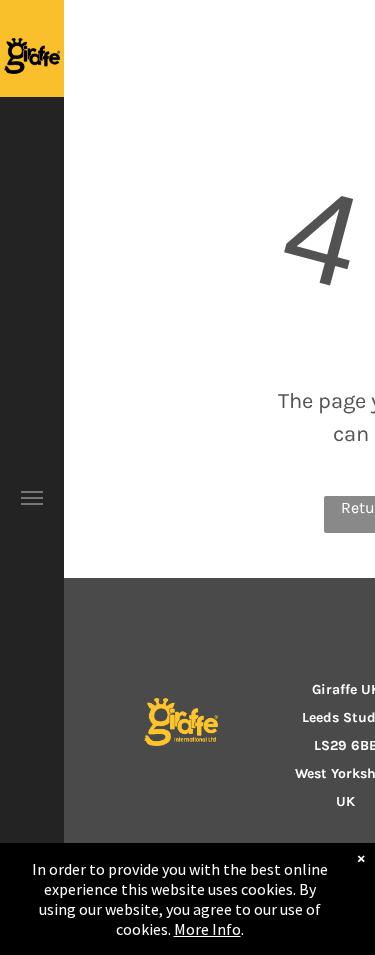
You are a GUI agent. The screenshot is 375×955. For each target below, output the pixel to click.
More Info (207, 929)
